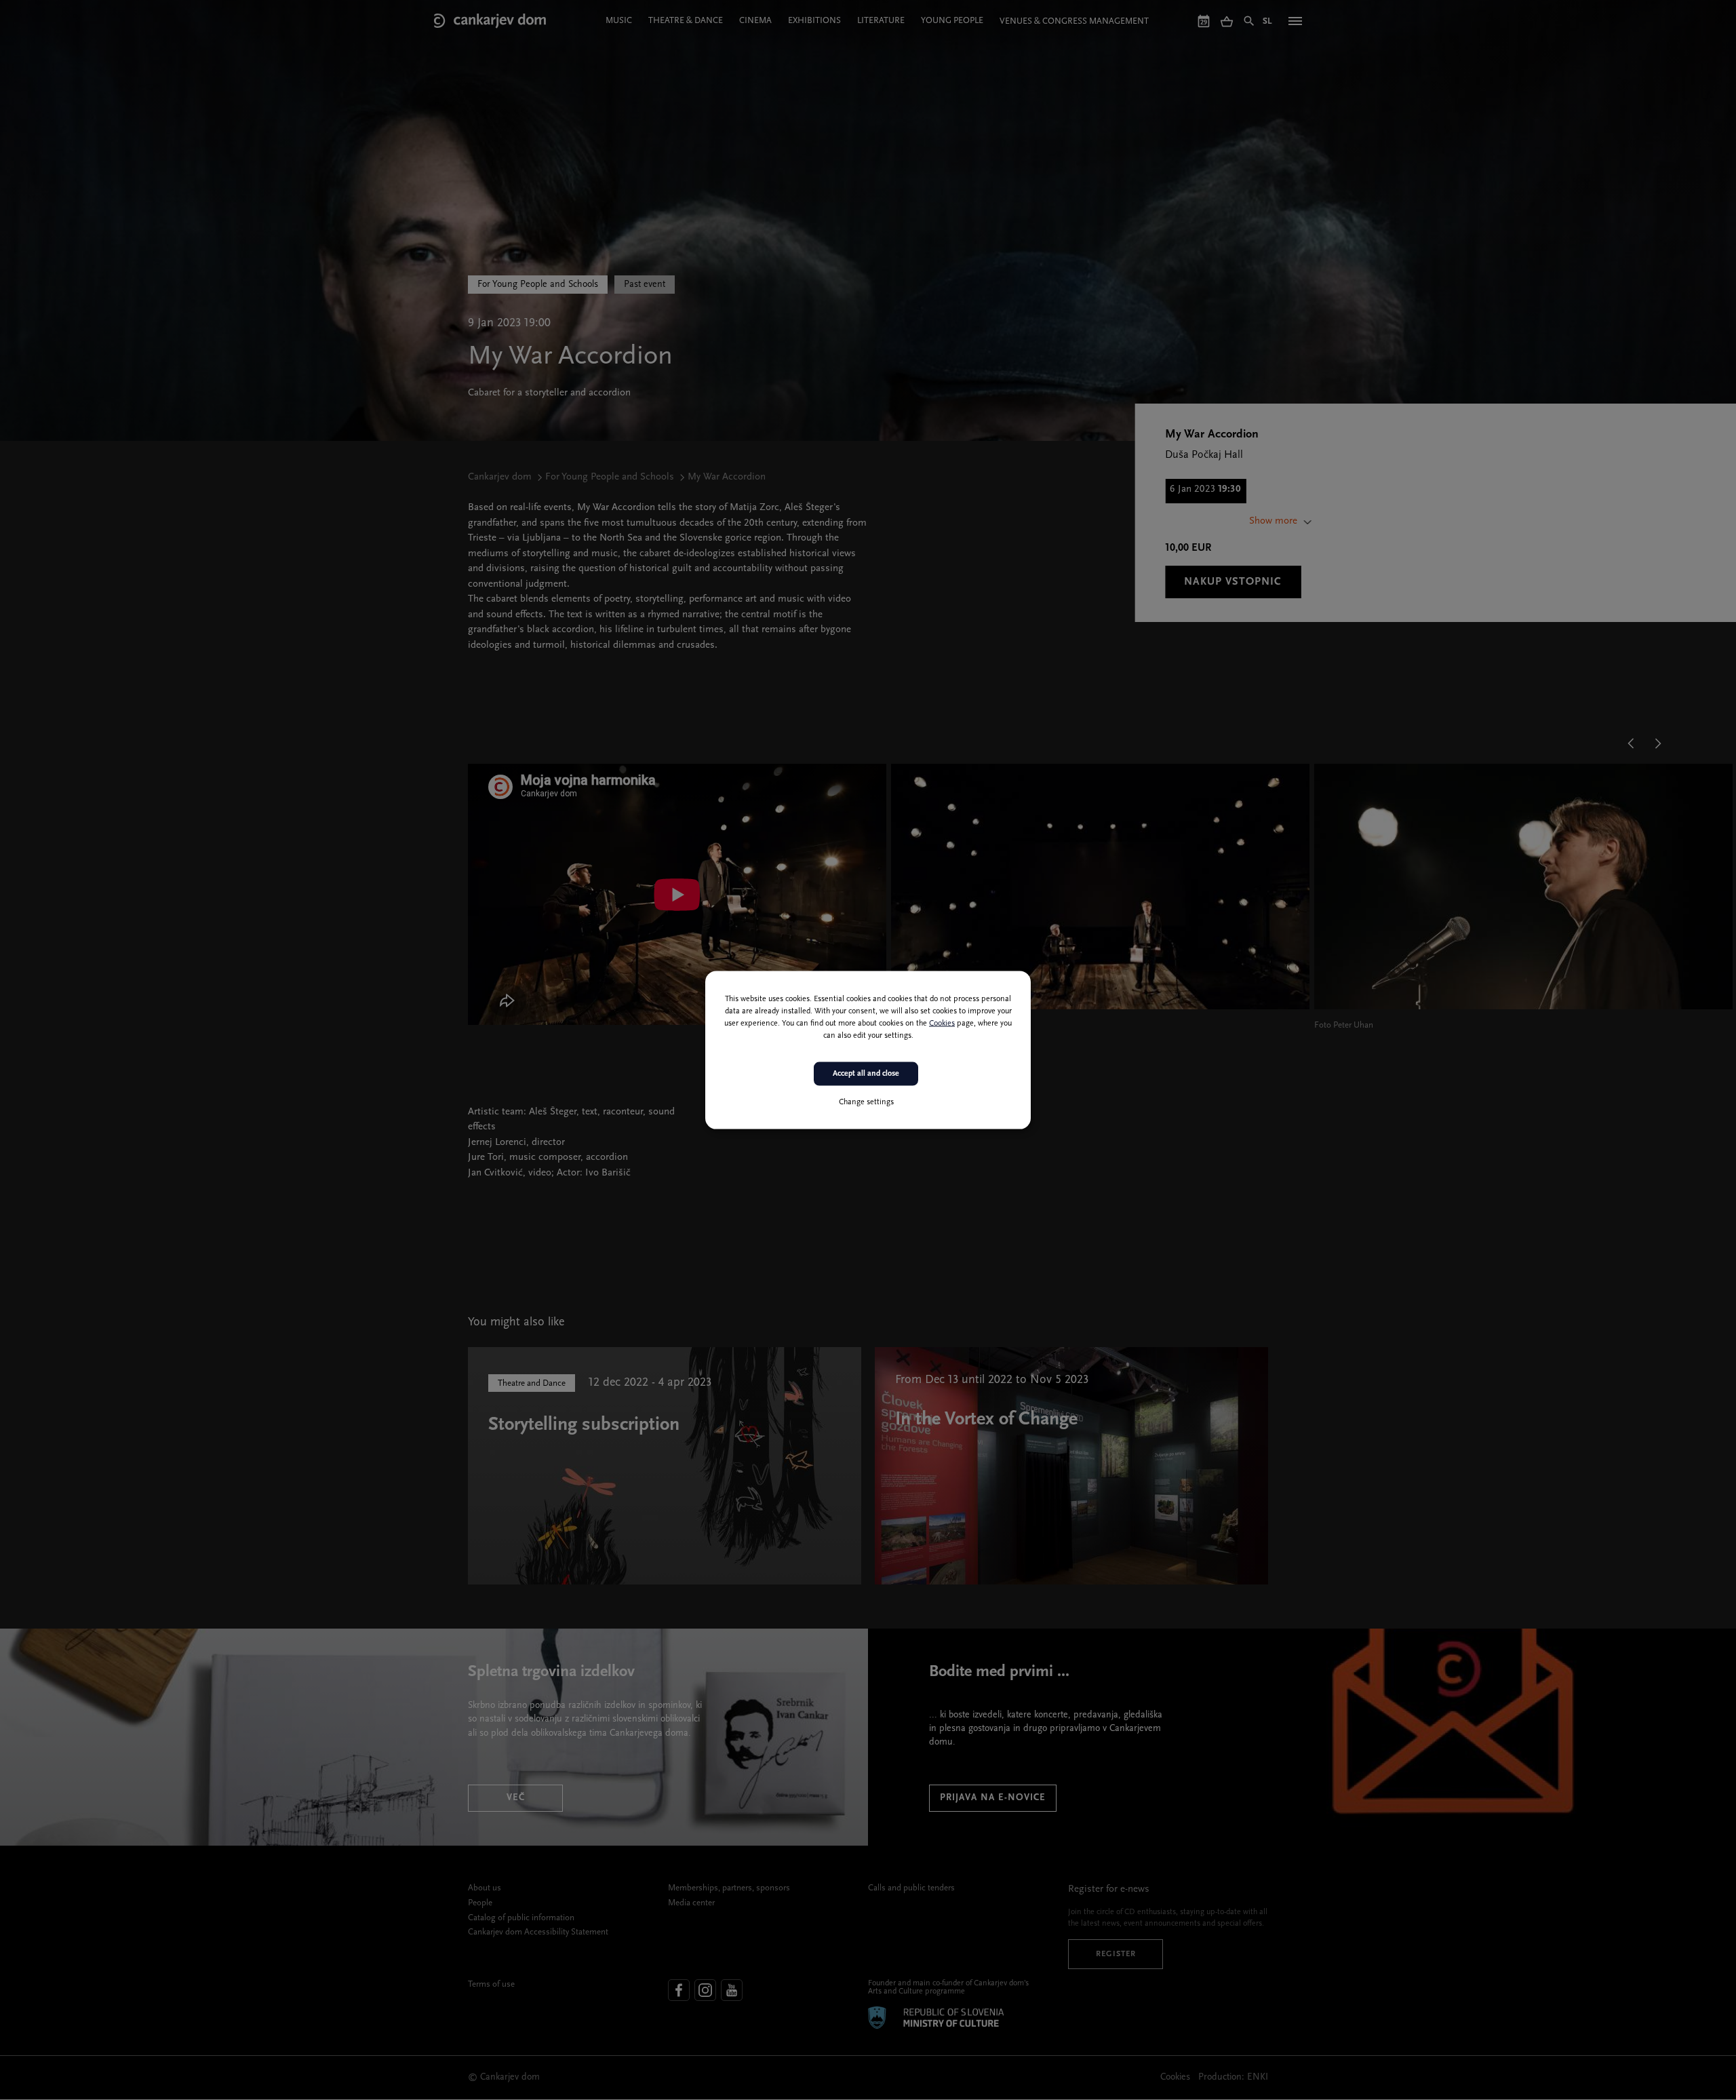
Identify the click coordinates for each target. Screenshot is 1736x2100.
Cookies (942, 1024)
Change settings (866, 1102)
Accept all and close (866, 1074)
